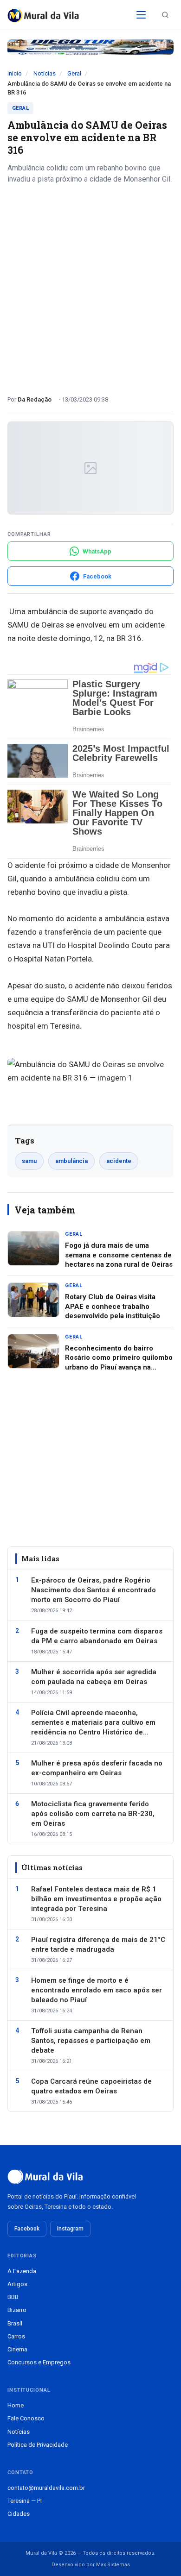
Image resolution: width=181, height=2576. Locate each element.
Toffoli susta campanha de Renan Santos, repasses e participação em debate (91, 2041)
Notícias (45, 73)
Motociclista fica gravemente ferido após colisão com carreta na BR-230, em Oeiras (93, 1814)
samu (29, 1161)
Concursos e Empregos (39, 2362)
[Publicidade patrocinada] (90, 47)
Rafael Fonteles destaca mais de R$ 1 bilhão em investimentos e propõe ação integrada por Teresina (96, 1899)
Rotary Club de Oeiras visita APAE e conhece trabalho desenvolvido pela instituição (113, 1306)
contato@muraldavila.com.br (46, 2488)
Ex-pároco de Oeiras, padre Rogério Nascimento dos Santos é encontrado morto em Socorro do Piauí (94, 1590)
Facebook (27, 2229)
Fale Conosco (26, 2418)
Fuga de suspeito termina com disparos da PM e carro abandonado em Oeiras (97, 1636)
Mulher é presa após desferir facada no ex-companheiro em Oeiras (97, 1768)
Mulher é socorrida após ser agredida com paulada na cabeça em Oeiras (94, 1677)
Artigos (17, 2284)
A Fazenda (22, 2271)
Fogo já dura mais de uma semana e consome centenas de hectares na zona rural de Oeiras (119, 1255)
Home (16, 2405)
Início (15, 73)
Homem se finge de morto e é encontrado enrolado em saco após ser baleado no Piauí (97, 1990)
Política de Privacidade (38, 2445)
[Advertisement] (90, 286)
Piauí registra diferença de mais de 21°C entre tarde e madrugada (98, 1945)
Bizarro (17, 2310)
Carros (16, 2336)
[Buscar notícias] (165, 15)
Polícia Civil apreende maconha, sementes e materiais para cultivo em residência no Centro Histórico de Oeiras (93, 1723)
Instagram (70, 2229)
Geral (74, 73)
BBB (13, 2297)
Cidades (19, 2514)
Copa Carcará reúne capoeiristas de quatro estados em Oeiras (91, 2086)
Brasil (15, 2323)
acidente (119, 1161)
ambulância (71, 1161)
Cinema (17, 2349)
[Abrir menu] (141, 15)
